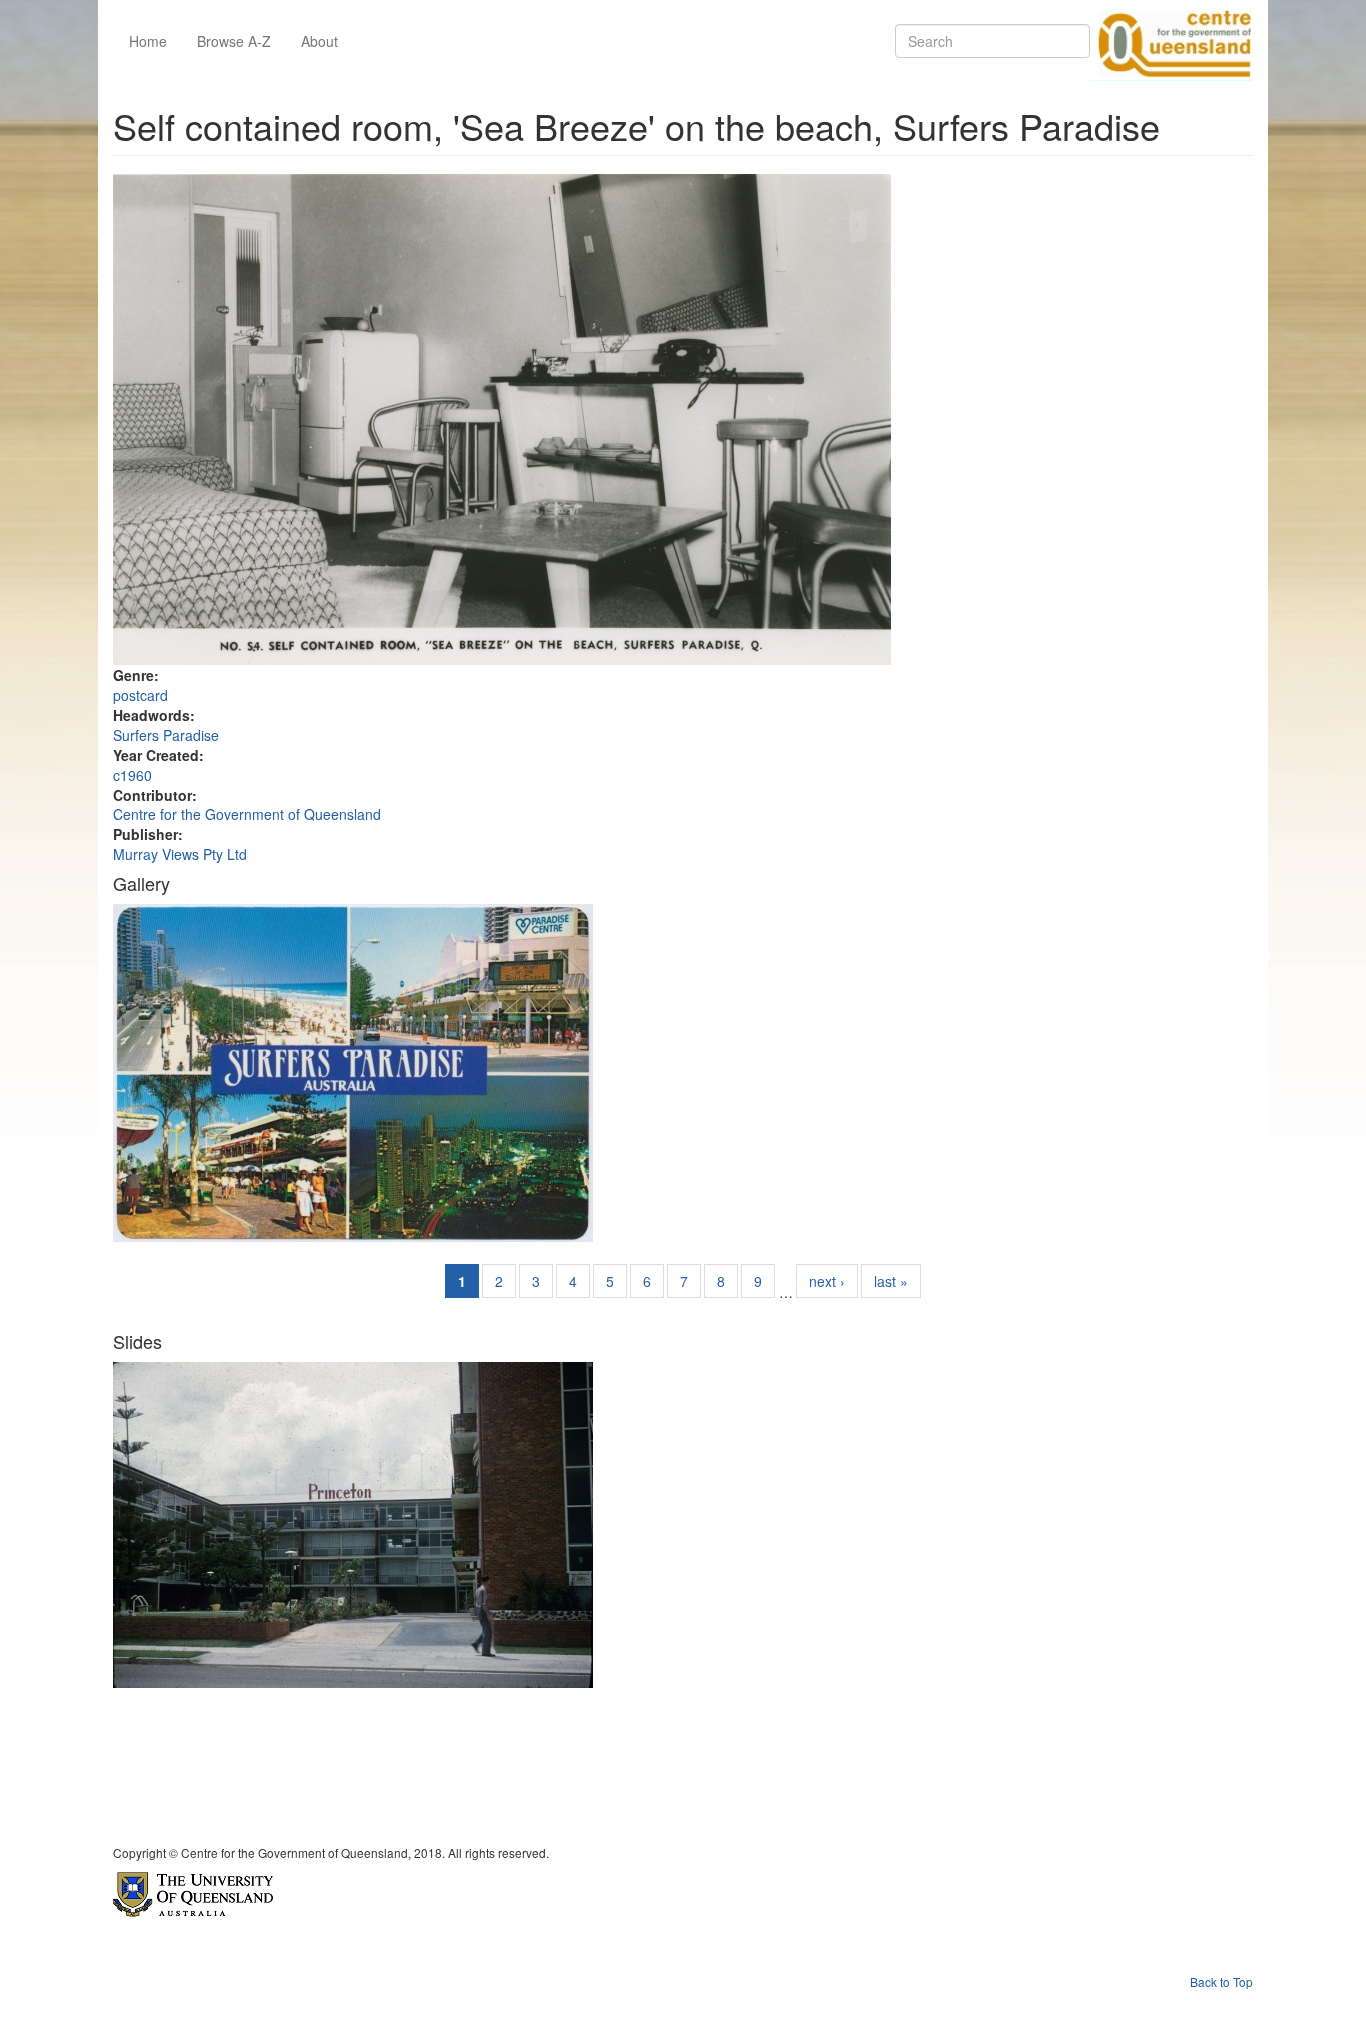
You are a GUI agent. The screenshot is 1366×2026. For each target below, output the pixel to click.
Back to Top (1221, 1981)
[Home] (1171, 41)
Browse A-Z (234, 41)
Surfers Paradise (166, 735)
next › (827, 1281)
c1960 (132, 775)
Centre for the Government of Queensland (247, 814)
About (319, 41)
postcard (140, 695)
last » (891, 1281)
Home (148, 41)
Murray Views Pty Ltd (180, 854)
